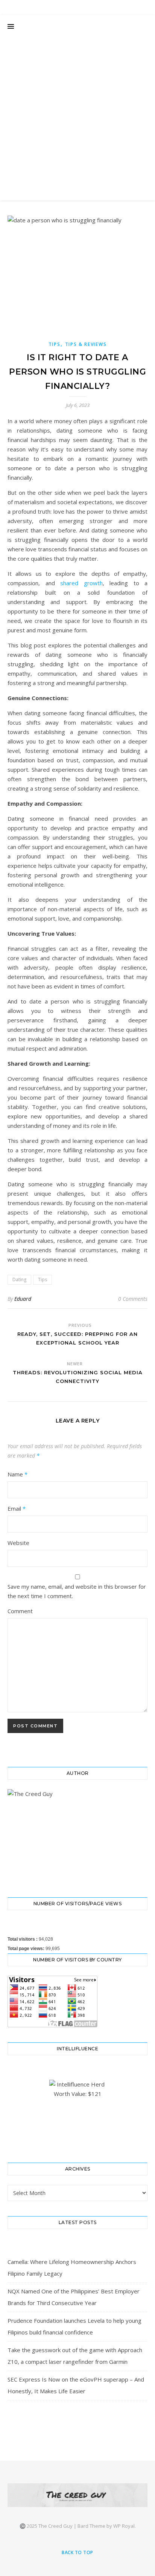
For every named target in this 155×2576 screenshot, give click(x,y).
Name (17, 1474)
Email (17, 1508)
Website (18, 1543)
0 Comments (133, 1299)
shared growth (81, 583)
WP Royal (124, 2526)
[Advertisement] (77, 119)
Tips (55, 344)
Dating (19, 1280)
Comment (20, 1611)
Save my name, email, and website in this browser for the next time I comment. (77, 1591)
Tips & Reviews (86, 344)
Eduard (23, 1299)
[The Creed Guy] (77, 2495)
